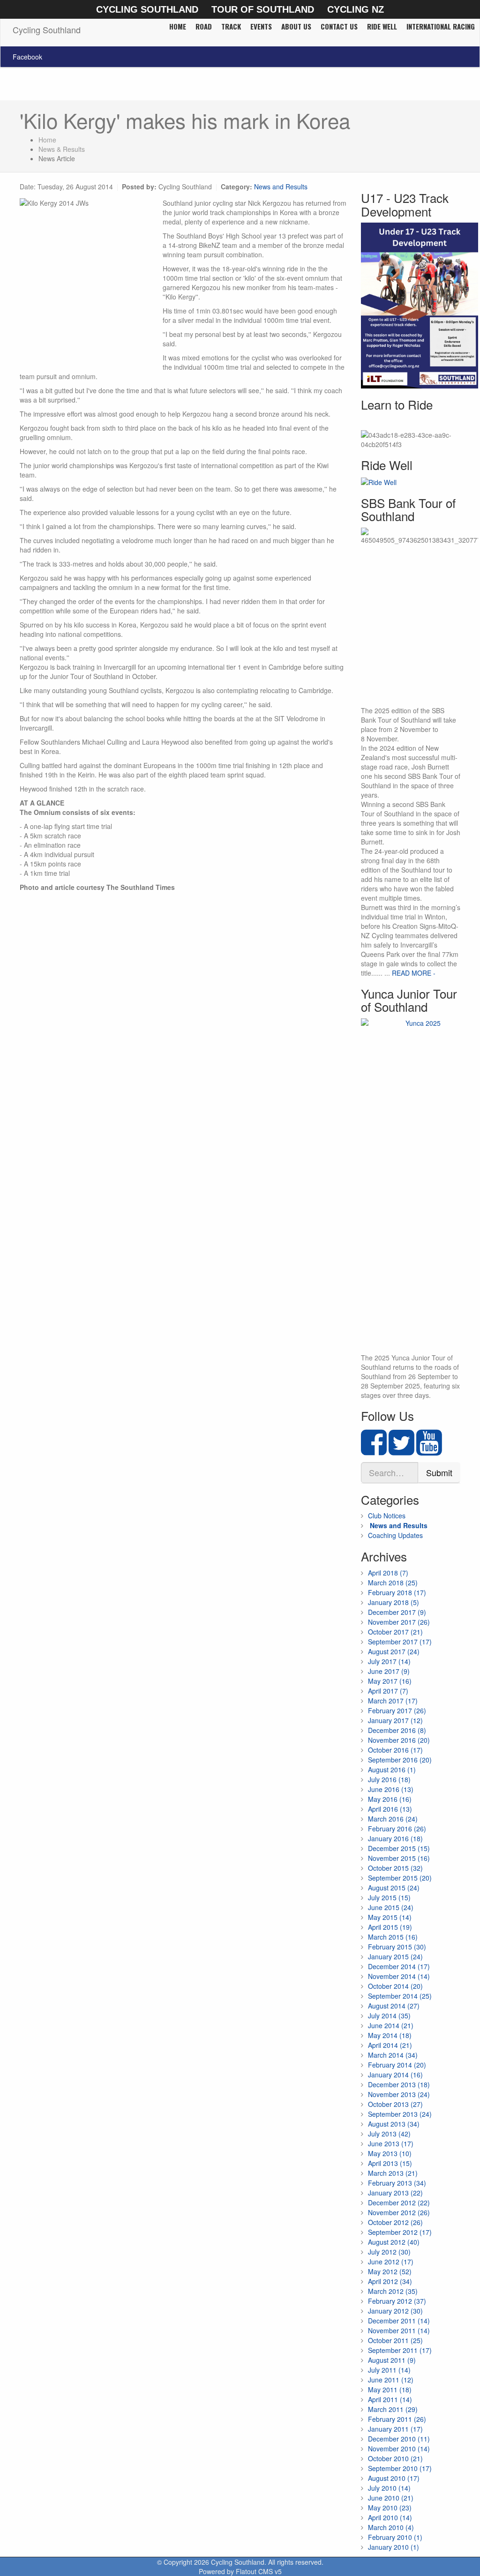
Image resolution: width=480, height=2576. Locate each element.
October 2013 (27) (395, 2104)
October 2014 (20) (395, 1986)
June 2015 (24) (391, 1907)
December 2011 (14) (399, 2321)
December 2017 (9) (397, 1612)
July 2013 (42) (389, 2134)
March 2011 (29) (393, 2409)
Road (204, 26)
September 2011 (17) (400, 2350)
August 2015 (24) (394, 1888)
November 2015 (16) (399, 1858)
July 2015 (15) (389, 1897)
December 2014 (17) (399, 1966)
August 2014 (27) (394, 2006)
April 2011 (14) (390, 2399)
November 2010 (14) (399, 2449)
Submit (439, 1472)
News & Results (62, 149)
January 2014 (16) (395, 2075)
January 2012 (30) (395, 2311)
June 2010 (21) (391, 2498)
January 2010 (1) (394, 2547)
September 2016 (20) (400, 1760)
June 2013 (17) (391, 2143)
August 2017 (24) (394, 1651)
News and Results (281, 187)
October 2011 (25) (395, 2340)
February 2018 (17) (397, 1592)
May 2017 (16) (390, 1681)
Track (231, 26)
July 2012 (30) (389, 2252)
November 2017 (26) (399, 1622)
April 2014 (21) (390, 2045)
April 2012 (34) (390, 2281)
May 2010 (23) (390, 2508)
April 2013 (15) (390, 2163)
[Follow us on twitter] (401, 1450)
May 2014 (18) (390, 2035)
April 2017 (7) (388, 1691)
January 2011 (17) (395, 2429)
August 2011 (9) (392, 2360)
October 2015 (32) (395, 1868)
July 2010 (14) (389, 2488)
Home (178, 26)
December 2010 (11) (399, 2439)
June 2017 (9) (389, 1671)
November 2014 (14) (399, 1976)
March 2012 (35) (393, 2291)
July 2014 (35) (389, 2016)
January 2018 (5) (394, 1602)
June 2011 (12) (391, 2380)
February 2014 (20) (397, 2065)
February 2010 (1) (395, 2537)
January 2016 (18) (395, 1838)
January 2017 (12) (395, 1720)
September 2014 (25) (400, 1996)
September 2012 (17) (400, 2232)
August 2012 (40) (394, 2242)
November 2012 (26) (399, 2212)
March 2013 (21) (393, 2173)
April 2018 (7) (388, 1573)
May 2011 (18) (390, 2389)
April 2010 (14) (390, 2517)
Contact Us (339, 26)
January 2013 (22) (395, 2193)
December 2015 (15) (399, 1848)
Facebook (27, 57)
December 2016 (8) (397, 1730)
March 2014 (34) (393, 2055)
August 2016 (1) (392, 1770)
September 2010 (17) (400, 2468)
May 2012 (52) (390, 2271)
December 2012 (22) (399, 2203)
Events (261, 26)
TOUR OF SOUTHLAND (263, 9)
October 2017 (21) (395, 1632)
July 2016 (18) (389, 1779)
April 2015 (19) (390, 1927)
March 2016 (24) (393, 1819)
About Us (296, 26)
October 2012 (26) (395, 2222)
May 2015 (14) (390, 1917)
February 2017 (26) (397, 1710)
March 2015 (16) (393, 1937)
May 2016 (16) (390, 1799)
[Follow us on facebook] (374, 1450)
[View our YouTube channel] (429, 1450)
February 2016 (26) (397, 1829)
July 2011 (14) (389, 2370)
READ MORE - (414, 973)
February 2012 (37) (397, 2301)
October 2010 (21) (395, 2458)
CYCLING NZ (356, 9)
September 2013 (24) (400, 2114)
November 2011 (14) (399, 2330)
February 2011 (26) (397, 2419)
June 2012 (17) (391, 2262)
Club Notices (387, 1516)
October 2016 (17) (395, 1750)
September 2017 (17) (400, 1642)
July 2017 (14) (389, 1661)
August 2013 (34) (394, 2124)
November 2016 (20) (399, 1740)
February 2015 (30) (397, 1947)
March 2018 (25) (393, 1583)
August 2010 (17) (394, 2478)
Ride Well (382, 26)
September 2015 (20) (400, 1878)
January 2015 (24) (395, 1956)
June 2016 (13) (391, 1789)
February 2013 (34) (397, 2183)
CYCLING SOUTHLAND (147, 9)
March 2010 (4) (391, 2527)
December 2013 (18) (399, 2084)
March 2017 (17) (393, 1701)
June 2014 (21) (391, 2025)
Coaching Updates (395, 1535)
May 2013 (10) (390, 2153)
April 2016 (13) (390, 1809)
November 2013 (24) (399, 2094)
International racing (441, 26)
